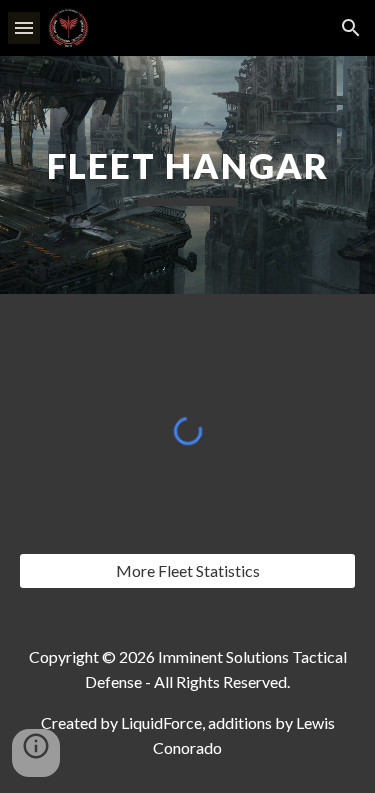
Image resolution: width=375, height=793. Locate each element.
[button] (24, 27)
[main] (188, 175)
